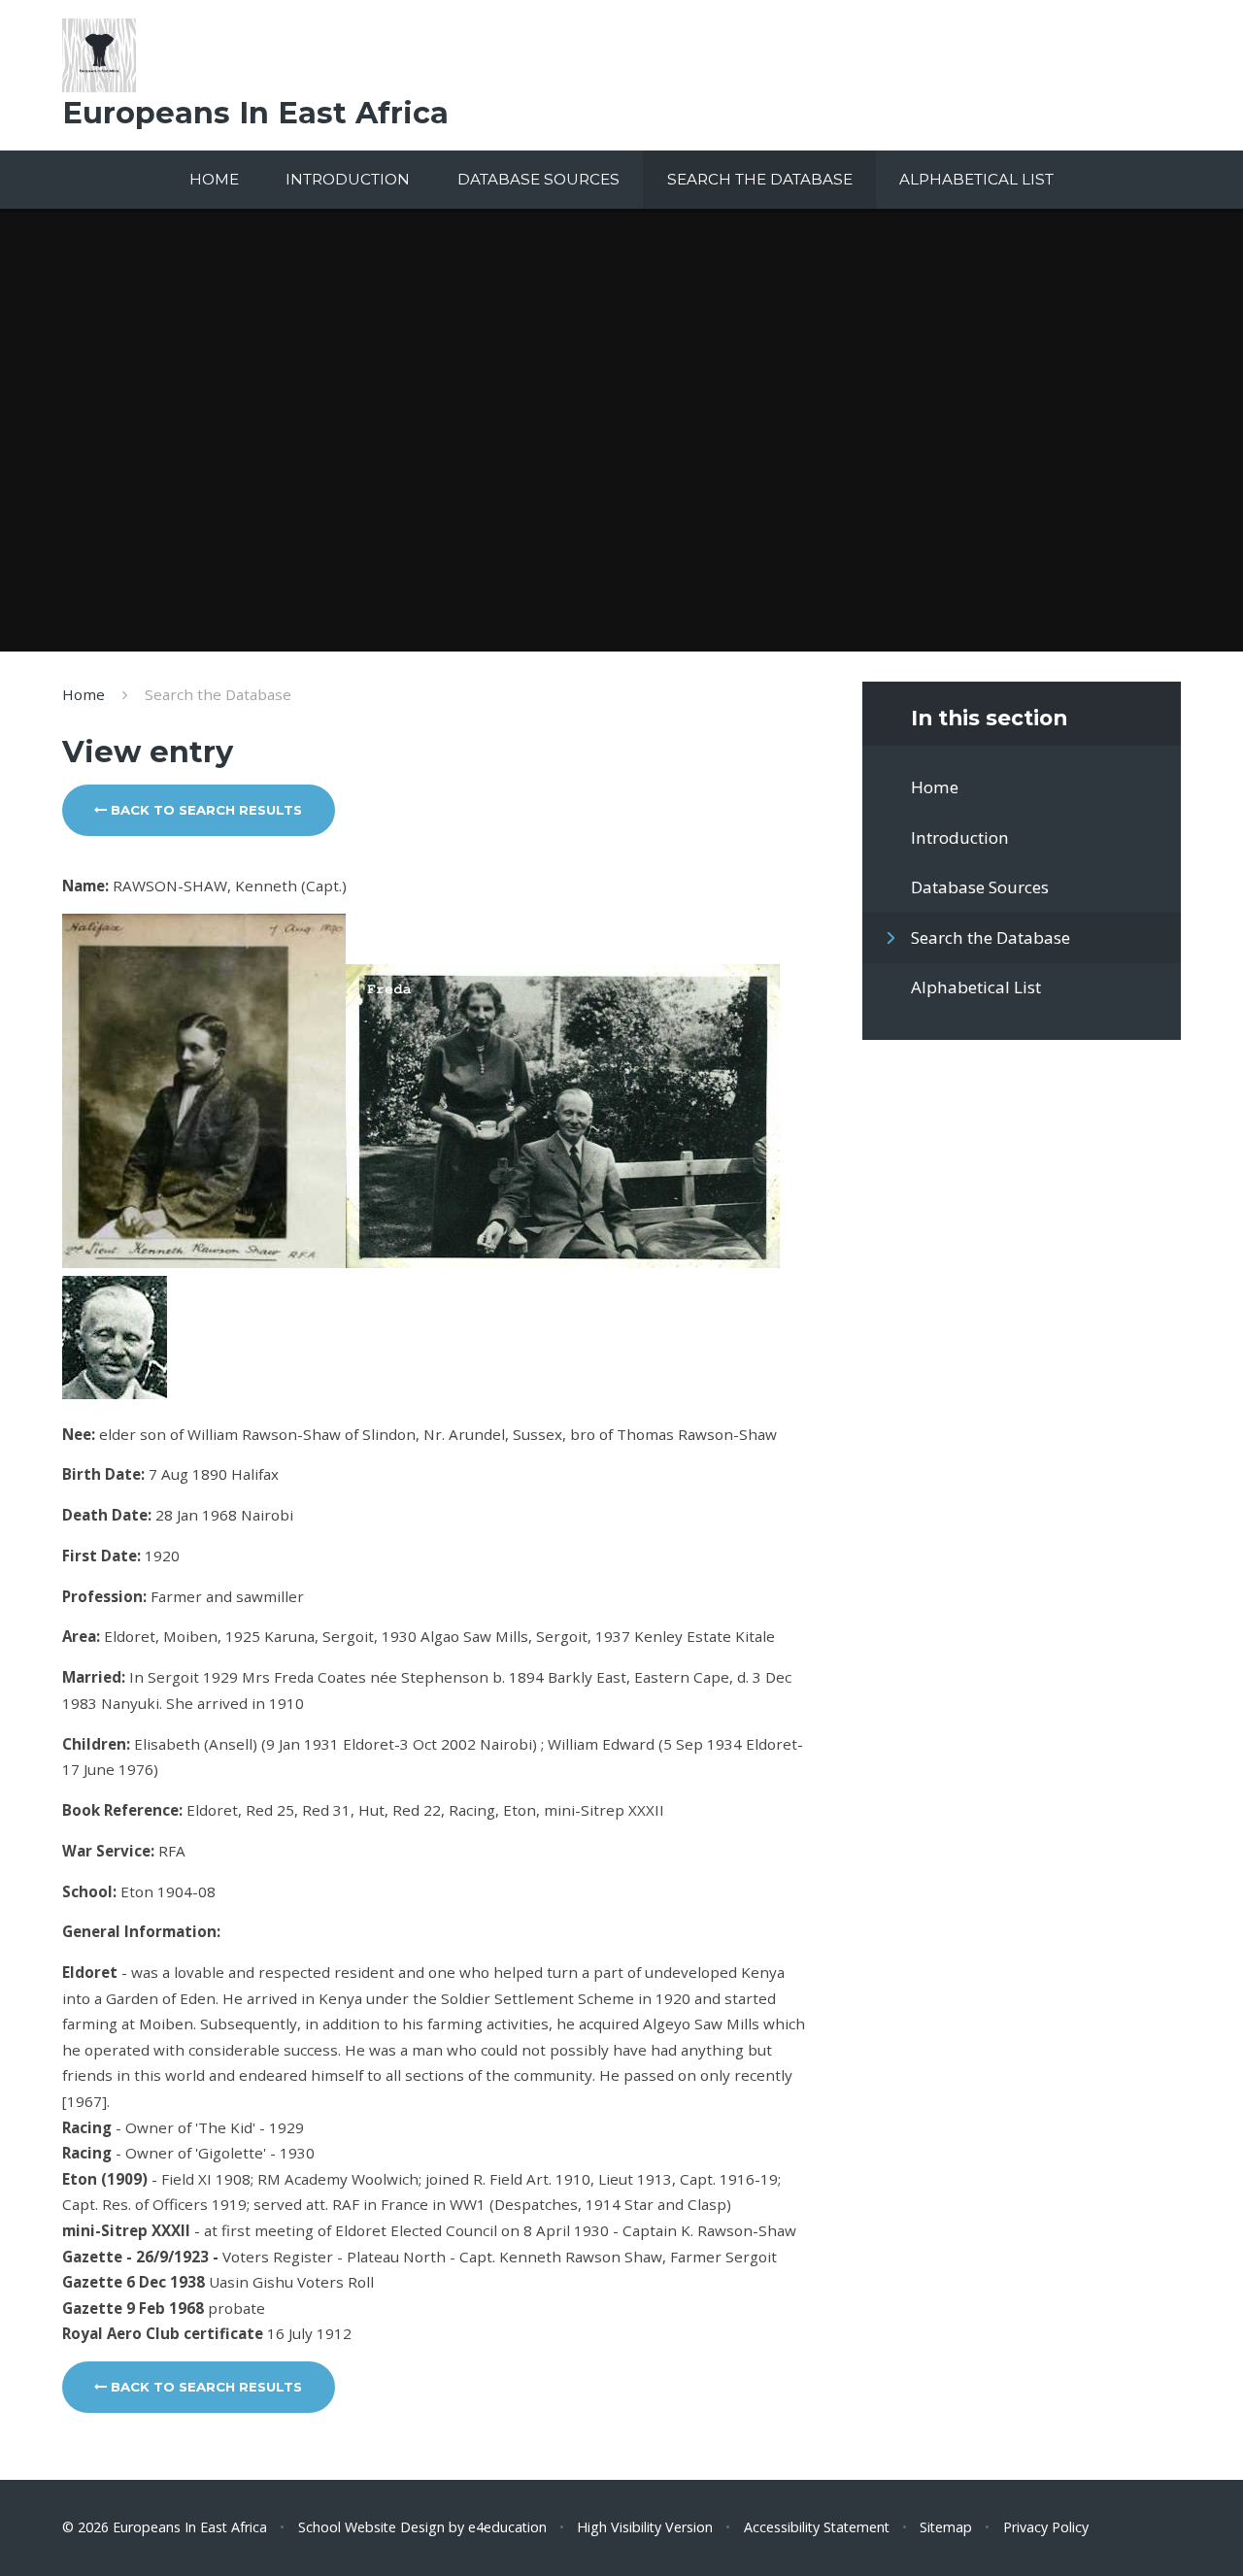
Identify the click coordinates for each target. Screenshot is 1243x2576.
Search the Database (218, 694)
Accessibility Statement (817, 2527)
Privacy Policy (1046, 2527)
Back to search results (204, 810)
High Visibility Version (645, 2527)
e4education (507, 2527)
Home (84, 694)
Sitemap (946, 2527)
